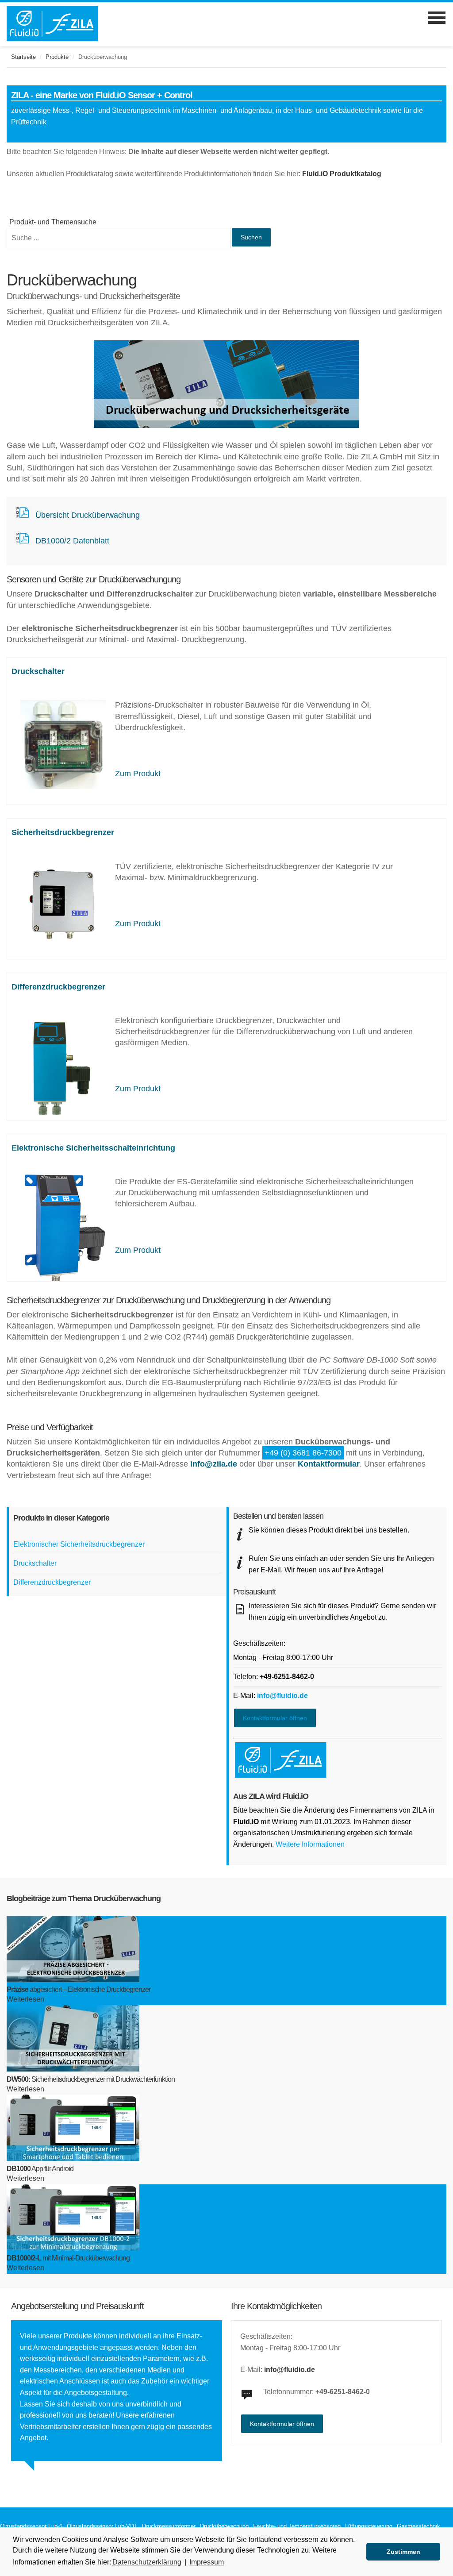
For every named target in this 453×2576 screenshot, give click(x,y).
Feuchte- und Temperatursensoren (297, 2526)
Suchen (251, 237)
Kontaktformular (329, 1464)
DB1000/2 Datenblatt (72, 541)
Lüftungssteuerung (369, 2526)
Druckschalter (38, 671)
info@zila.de (214, 1464)
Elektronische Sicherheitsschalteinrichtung (93, 1148)
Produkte (57, 57)
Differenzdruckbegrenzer (58, 987)
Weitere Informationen (310, 1844)
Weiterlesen (25, 1999)
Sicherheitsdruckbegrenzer (63, 832)
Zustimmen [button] (403, 2552)
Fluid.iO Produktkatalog (342, 174)
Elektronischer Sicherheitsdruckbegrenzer (79, 1544)
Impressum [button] (207, 2562)
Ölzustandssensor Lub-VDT (102, 2526)
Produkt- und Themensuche (53, 222)
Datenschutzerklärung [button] (147, 2562)
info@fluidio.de (282, 1696)
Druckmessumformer (169, 2526)
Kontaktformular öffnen (275, 1718)
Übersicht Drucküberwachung (88, 515)
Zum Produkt (138, 774)
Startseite (23, 57)
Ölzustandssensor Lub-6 (31, 2526)
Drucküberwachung (224, 2526)
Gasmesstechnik (418, 2526)
